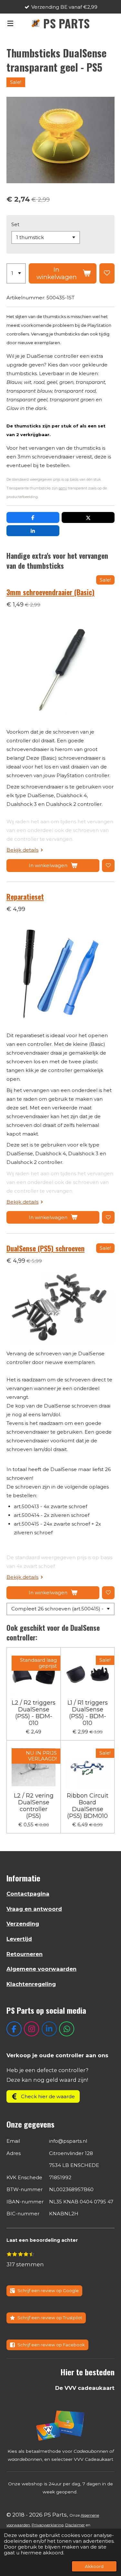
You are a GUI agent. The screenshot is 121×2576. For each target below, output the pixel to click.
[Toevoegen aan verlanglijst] (107, 274)
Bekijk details (22, 850)
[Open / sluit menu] (10, 23)
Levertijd (19, 1939)
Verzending (23, 1924)
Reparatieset (25, 897)
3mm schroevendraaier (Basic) (50, 592)
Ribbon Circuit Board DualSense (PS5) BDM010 (88, 1806)
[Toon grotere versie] (61, 2425)
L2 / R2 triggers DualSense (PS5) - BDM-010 (34, 1713)
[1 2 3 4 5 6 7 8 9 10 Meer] (16, 274)
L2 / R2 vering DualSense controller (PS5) (34, 1806)
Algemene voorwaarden (41, 1969)
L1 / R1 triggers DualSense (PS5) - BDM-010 (88, 1713)
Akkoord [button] (94, 2566)
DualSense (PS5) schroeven (45, 1248)
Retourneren (25, 1954)
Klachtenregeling (31, 1984)
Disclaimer (75, 2525)
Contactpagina (28, 1894)
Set (15, 224)
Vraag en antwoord (34, 1909)
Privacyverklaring (48, 2525)
